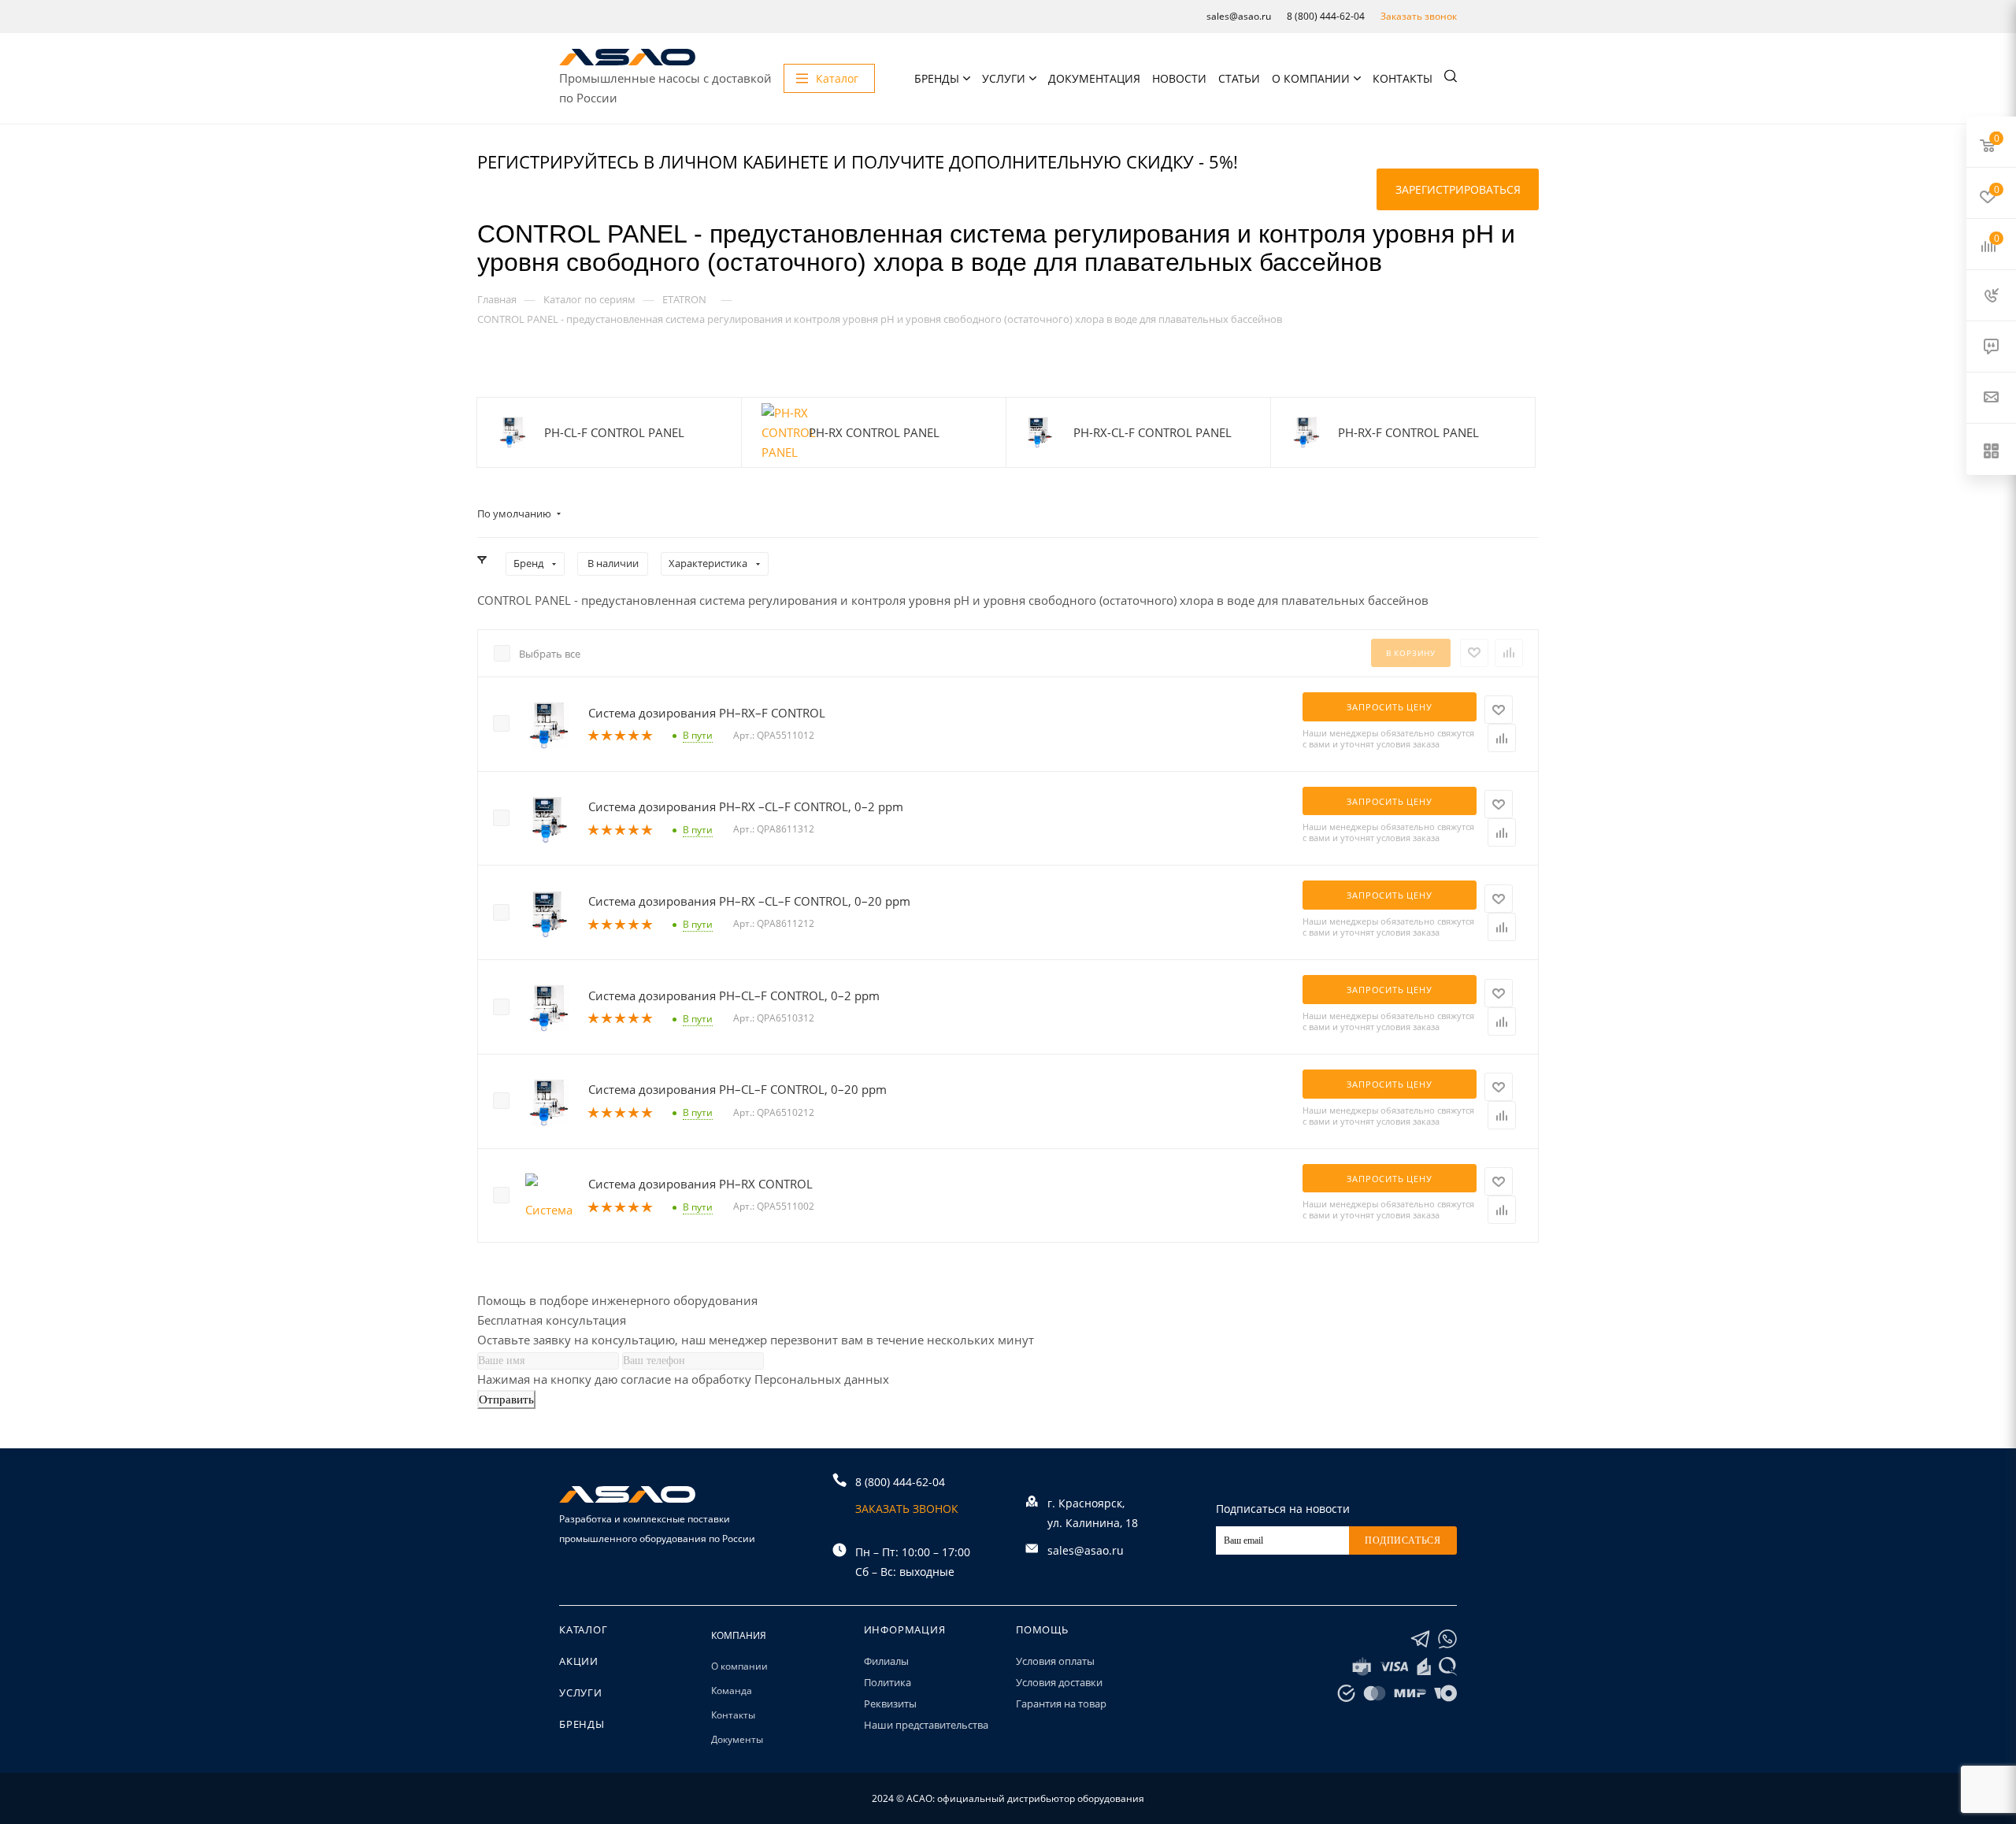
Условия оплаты (1055, 1661)
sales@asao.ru (1239, 16)
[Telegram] (1420, 1639)
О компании (1311, 78)
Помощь (1042, 1629)
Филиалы (886, 1661)
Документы (737, 1739)
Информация (905, 1629)
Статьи (1239, 78)
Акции (579, 1661)
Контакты (1403, 78)
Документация (1094, 78)
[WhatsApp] (1447, 1639)
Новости (1179, 78)
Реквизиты (890, 1704)
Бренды (937, 78)
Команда (732, 1691)
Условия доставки (1059, 1682)
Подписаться (1403, 1540)
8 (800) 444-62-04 (1326, 16)
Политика (888, 1682)
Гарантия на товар (1061, 1704)
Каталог (584, 1629)
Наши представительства (926, 1725)
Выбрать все (550, 654)
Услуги (1004, 78)
